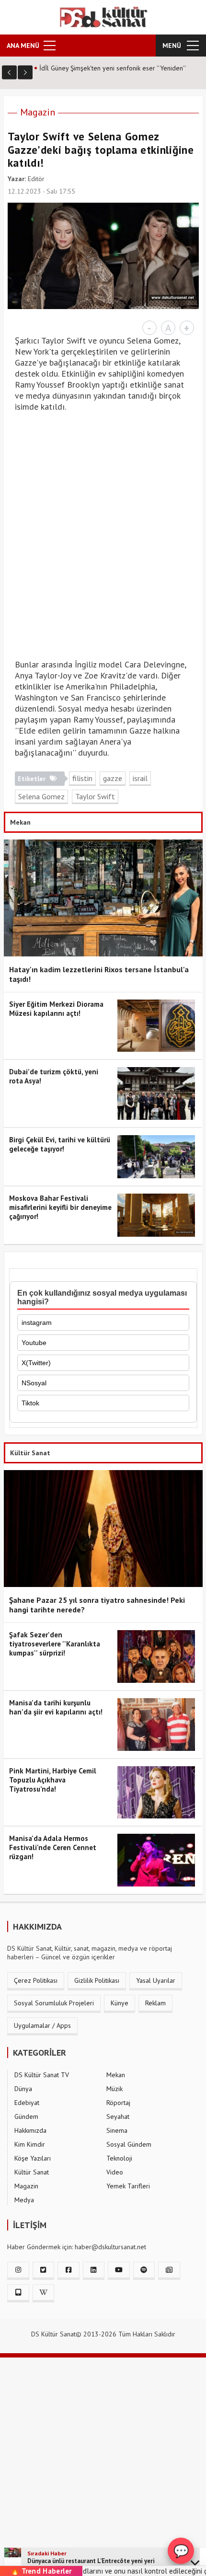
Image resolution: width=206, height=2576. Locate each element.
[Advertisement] (103, 541)
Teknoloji (119, 2158)
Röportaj (118, 2103)
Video (115, 2172)
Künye (120, 2003)
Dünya (23, 2089)
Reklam (155, 2003)
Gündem (26, 2116)
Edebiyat (27, 2103)
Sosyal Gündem (129, 2144)
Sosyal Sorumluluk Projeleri (54, 2003)
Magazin (38, 112)
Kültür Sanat (32, 2172)
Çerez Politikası (36, 1980)
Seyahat (118, 2116)
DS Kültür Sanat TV (42, 2075)
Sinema (117, 2130)
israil (140, 778)
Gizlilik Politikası (97, 1980)
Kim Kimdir (30, 2144)
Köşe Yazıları (33, 2158)
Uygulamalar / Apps (42, 2025)
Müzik (114, 2089)
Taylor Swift (95, 796)
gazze (113, 778)
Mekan (116, 2075)
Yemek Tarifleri (128, 2186)
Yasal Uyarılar (156, 1980)
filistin (82, 778)
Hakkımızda (30, 2130)
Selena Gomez (41, 796)
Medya (24, 2200)
